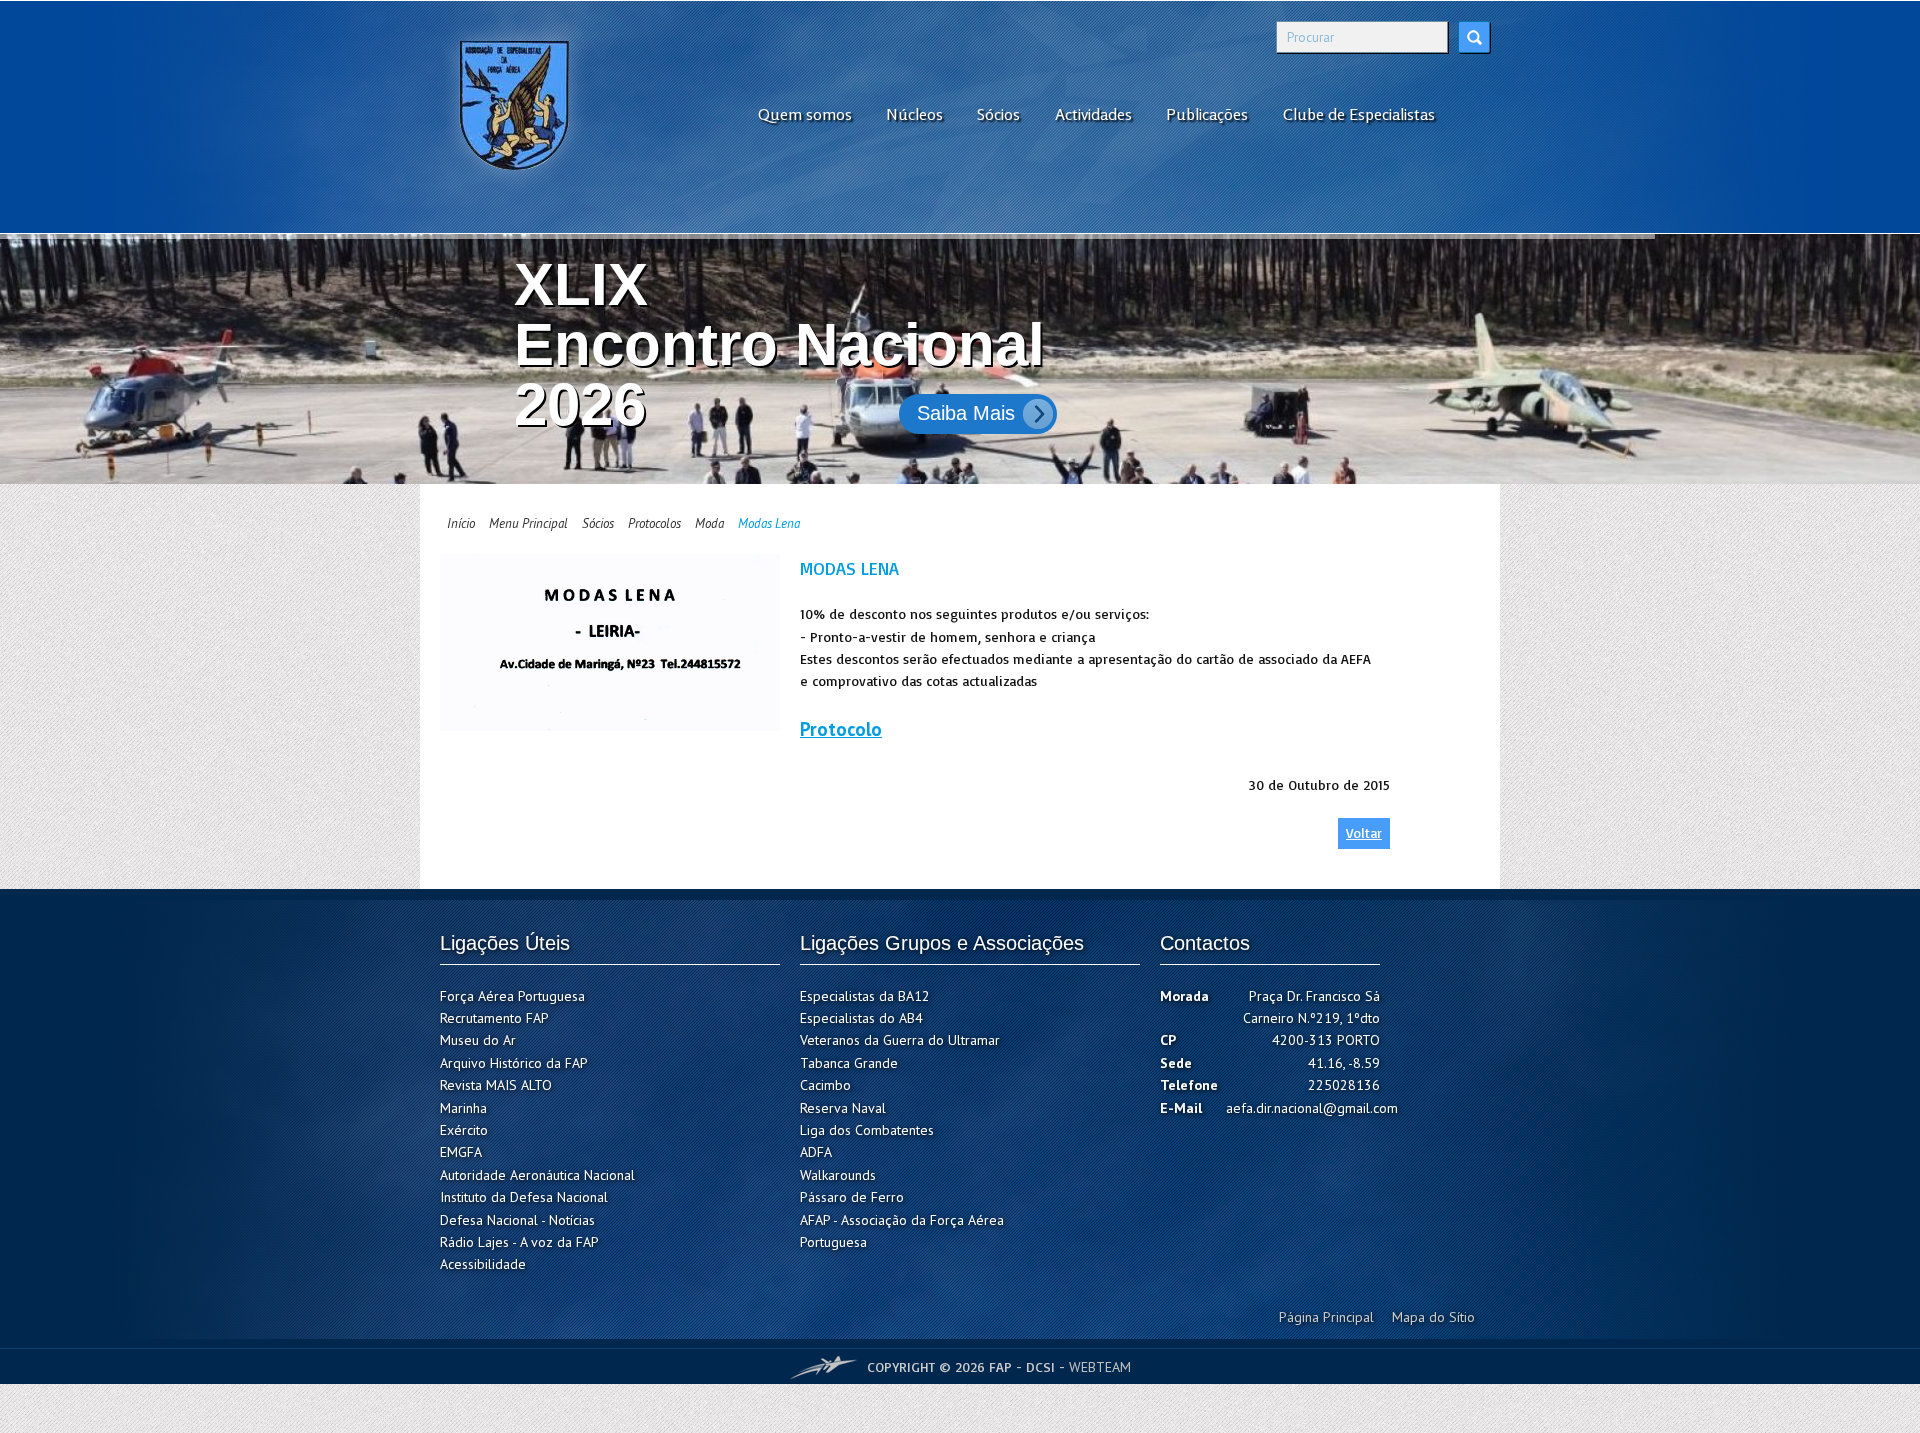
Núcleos (914, 114)
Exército (464, 1130)
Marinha (463, 1108)
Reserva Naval (843, 1108)
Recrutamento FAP (494, 1018)
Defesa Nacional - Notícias (517, 1220)
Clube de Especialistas (1359, 114)
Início (461, 523)
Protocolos (654, 523)
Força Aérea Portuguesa (512, 996)
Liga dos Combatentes (867, 1130)
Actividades (1093, 114)
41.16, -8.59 (1344, 1063)
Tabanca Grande (849, 1063)
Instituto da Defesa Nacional (524, 1197)
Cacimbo (825, 1085)
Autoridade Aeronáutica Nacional (537, 1175)
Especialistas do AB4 (861, 1018)
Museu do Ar (478, 1040)
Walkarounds (838, 1175)
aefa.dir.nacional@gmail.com (1312, 1108)
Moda (709, 523)
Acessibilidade (483, 1264)
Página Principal (1326, 1317)
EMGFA (461, 1152)
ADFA (816, 1152)
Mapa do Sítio (1433, 1317)
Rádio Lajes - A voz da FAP (519, 1242)
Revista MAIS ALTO (496, 1085)
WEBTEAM (1100, 1367)
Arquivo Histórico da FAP (514, 1063)
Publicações (1207, 114)
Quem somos (805, 114)
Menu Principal (528, 523)
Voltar (1364, 832)
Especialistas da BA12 (865, 996)
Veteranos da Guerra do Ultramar (900, 1040)
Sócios (998, 114)
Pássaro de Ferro (852, 1197)
